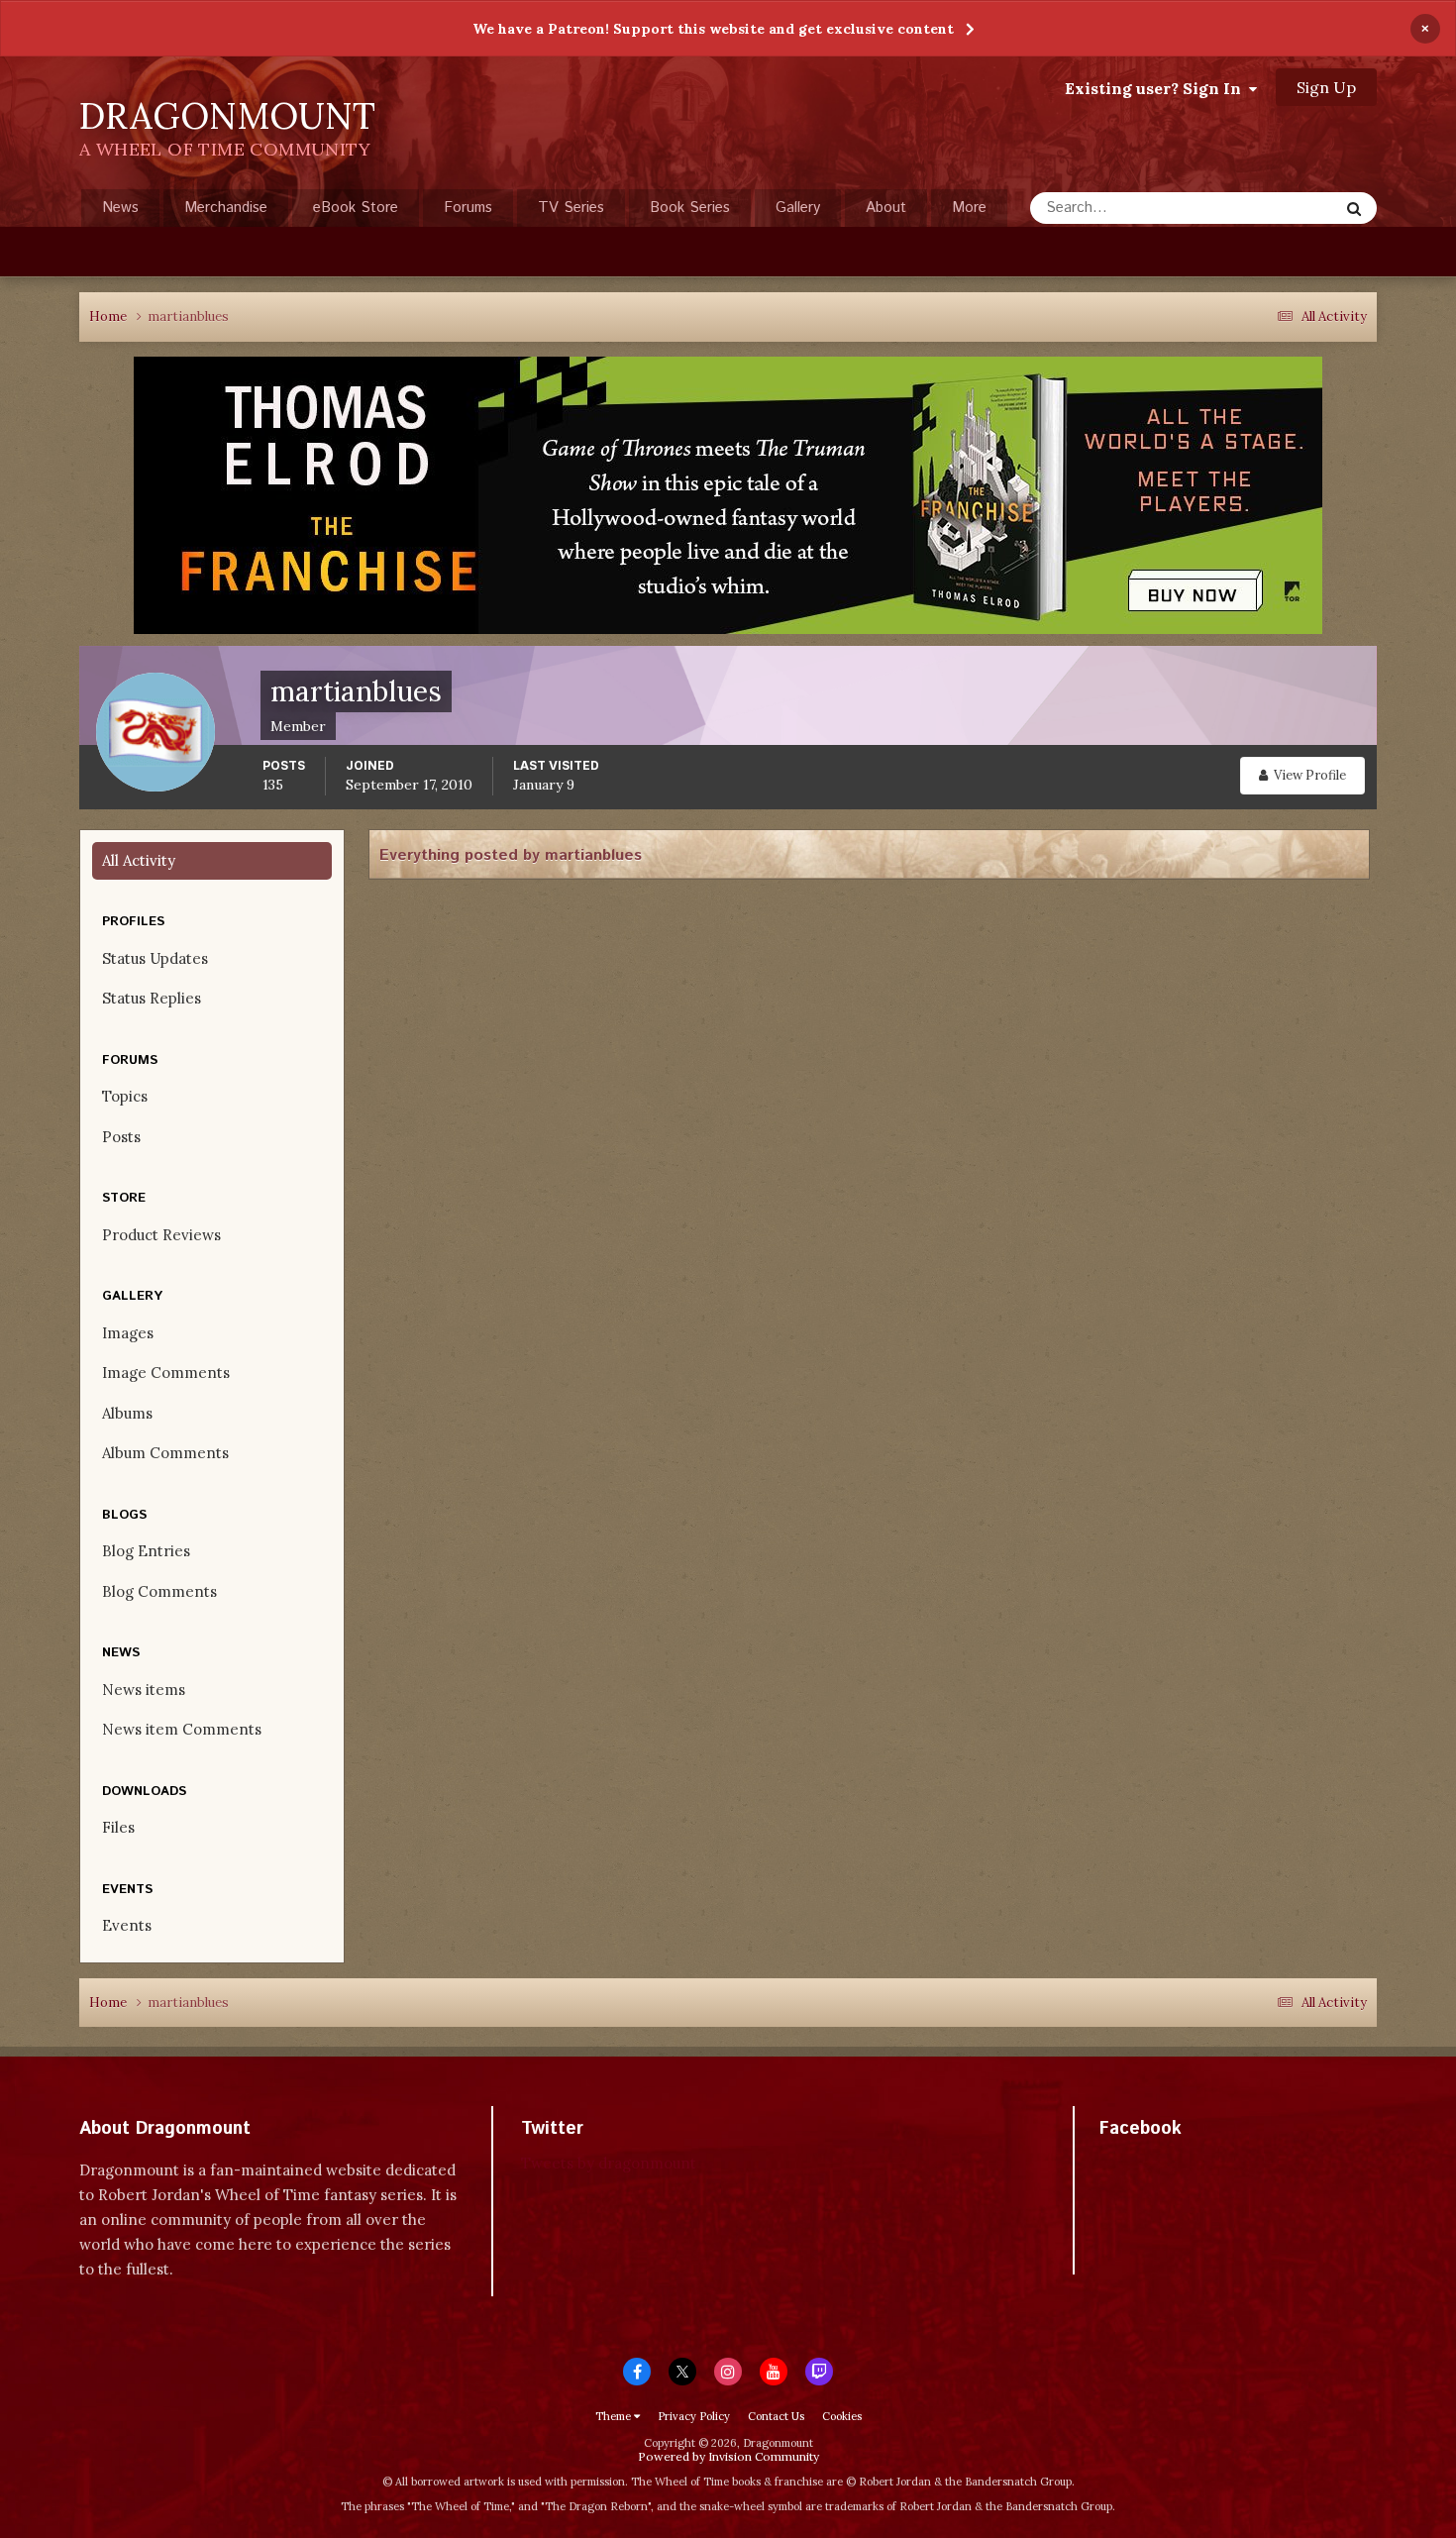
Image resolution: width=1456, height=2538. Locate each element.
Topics (125, 1096)
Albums (127, 1413)
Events (127, 1925)
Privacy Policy (694, 2416)
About (886, 208)
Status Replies (152, 998)
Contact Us (776, 2416)
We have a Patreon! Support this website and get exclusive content (713, 29)
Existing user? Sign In (1157, 88)
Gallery (798, 208)
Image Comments (166, 1373)
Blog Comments (159, 1591)
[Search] (1354, 208)
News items (144, 1690)
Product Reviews (161, 1235)
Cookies (842, 2416)
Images (128, 1333)
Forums (468, 208)
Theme (615, 2416)
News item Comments (182, 1729)
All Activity (139, 860)
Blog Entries (146, 1551)
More (969, 208)
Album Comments (165, 1453)
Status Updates (1263, 208)
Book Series (690, 208)
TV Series (571, 208)
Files (118, 1827)
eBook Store (356, 208)
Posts (121, 1137)
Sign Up (1326, 87)
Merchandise (226, 208)
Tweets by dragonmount (609, 2163)
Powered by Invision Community (728, 2456)
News (120, 208)
